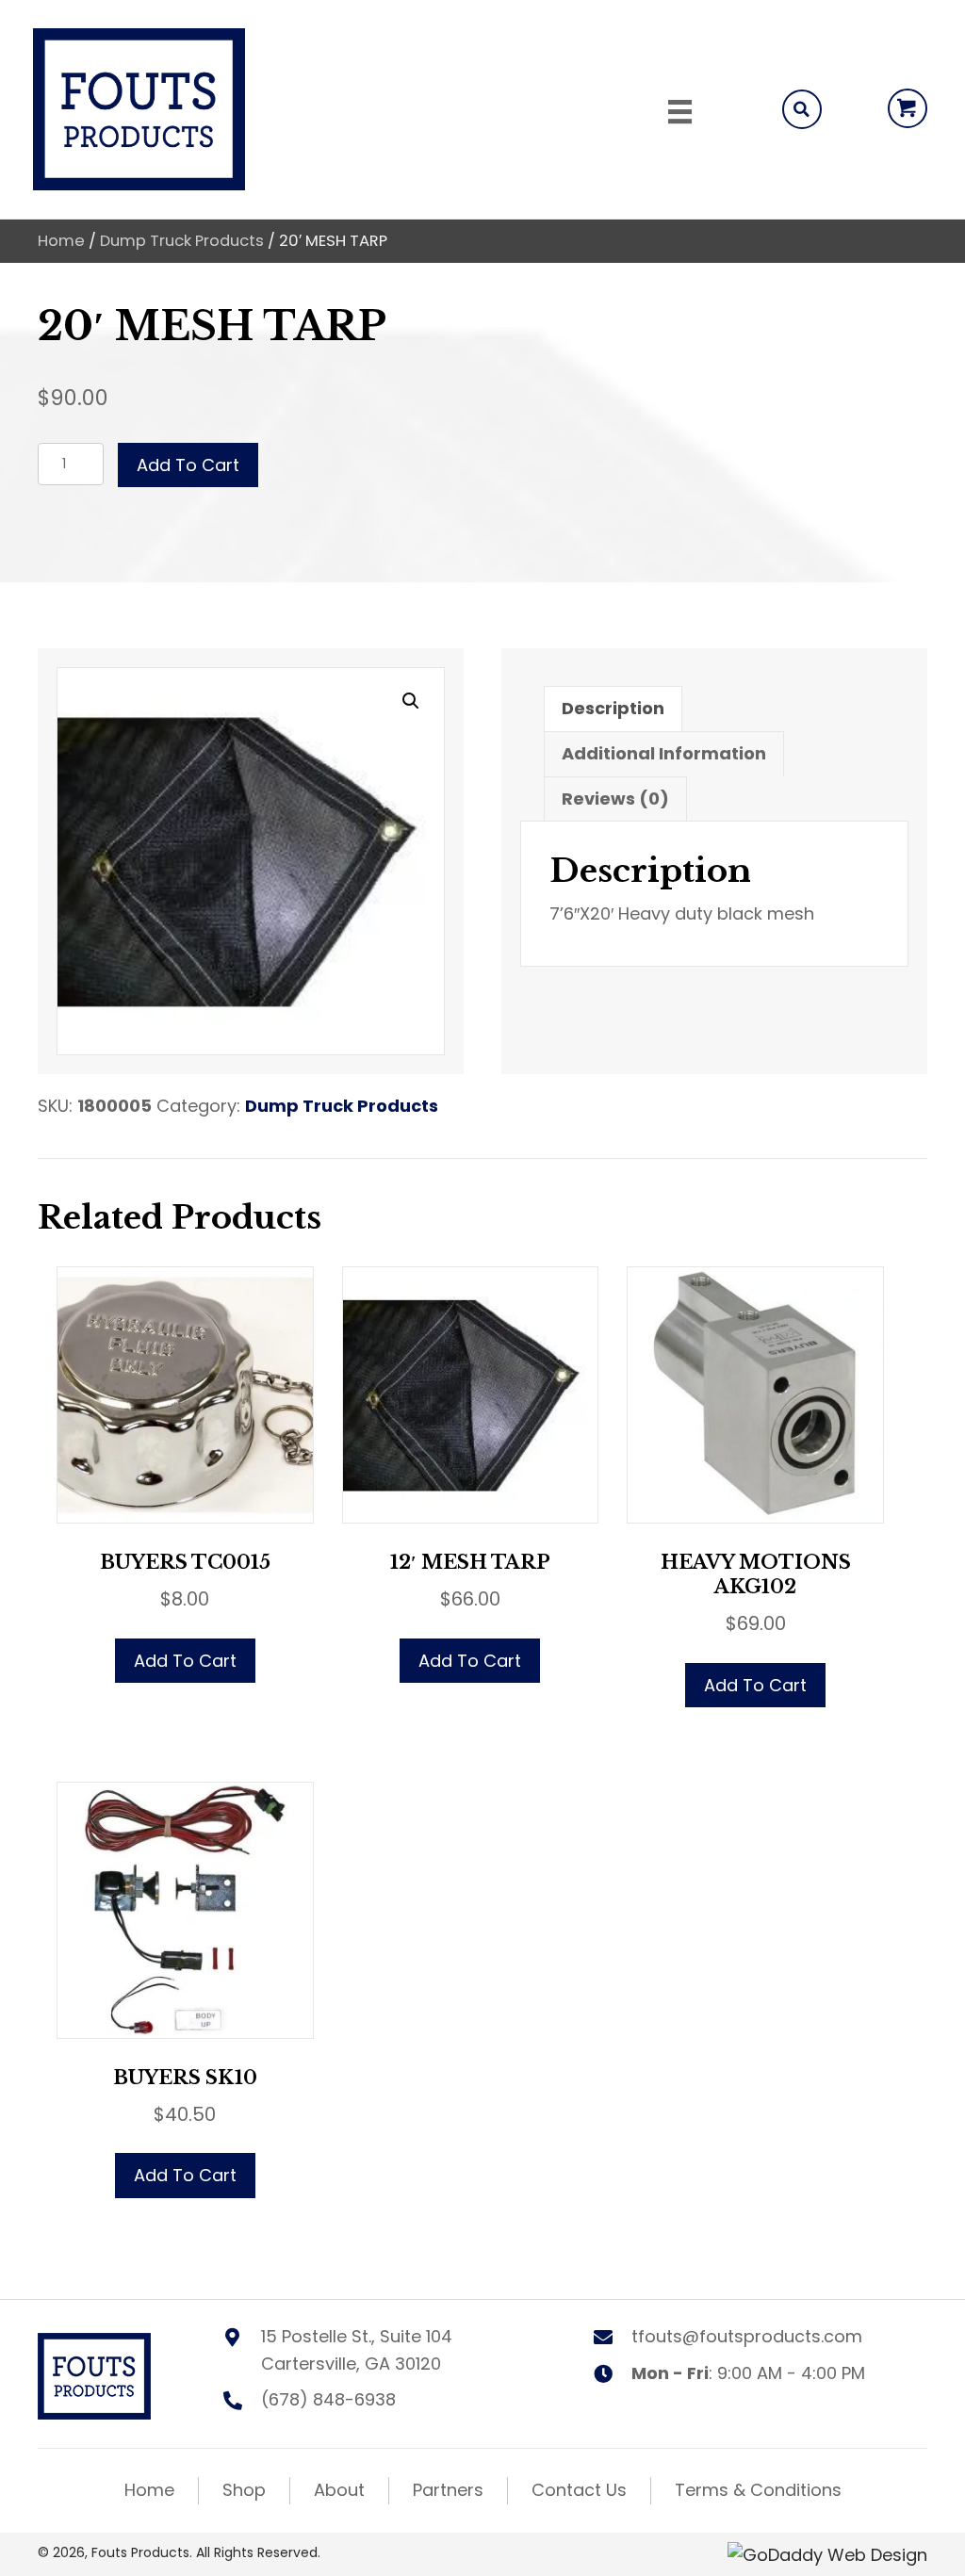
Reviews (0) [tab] (615, 799)
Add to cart (188, 465)
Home (61, 241)
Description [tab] (613, 708)
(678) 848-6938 (328, 2399)
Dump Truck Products (182, 241)
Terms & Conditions (758, 2490)
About (339, 2490)
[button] (908, 108)
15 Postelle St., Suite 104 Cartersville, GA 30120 (357, 2350)
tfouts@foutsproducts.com (747, 2336)
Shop (244, 2490)
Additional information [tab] (664, 753)
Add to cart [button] (185, 1661)
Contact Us (579, 2490)
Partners (448, 2490)
